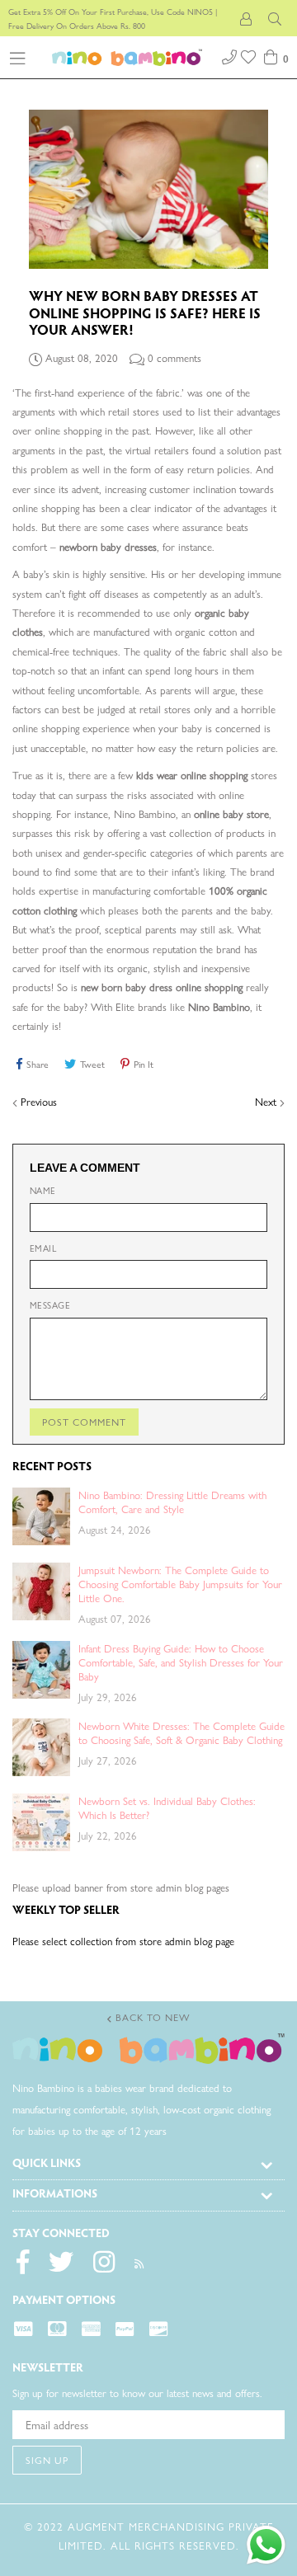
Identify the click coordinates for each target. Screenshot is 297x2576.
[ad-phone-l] (229, 55)
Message (50, 1305)
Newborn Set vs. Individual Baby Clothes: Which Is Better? (167, 1807)
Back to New (151, 2017)
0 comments (174, 357)
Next (266, 1101)
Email (43, 1248)
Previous (39, 1101)
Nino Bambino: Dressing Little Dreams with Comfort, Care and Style (172, 1502)
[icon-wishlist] (250, 55)
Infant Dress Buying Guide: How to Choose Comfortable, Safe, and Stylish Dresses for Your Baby (181, 1662)
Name (43, 1190)
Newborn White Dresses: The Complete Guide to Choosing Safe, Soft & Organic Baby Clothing (181, 1732)
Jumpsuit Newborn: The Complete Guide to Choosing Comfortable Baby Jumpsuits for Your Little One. (180, 1584)
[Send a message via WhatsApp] (266, 2545)
